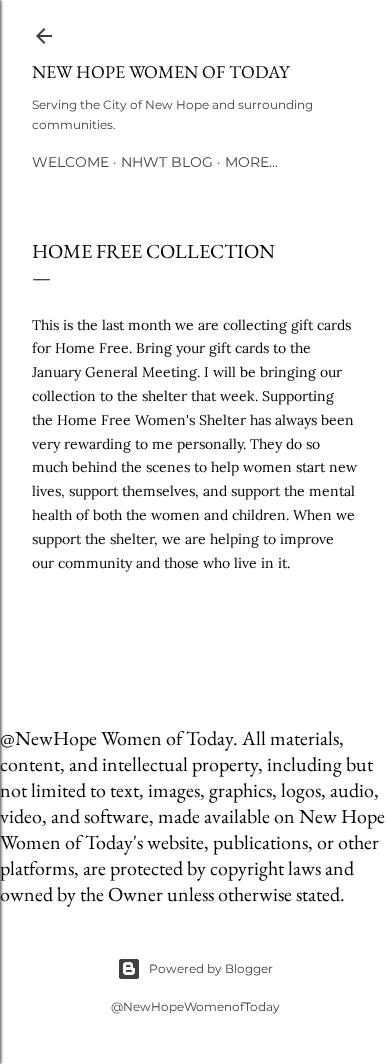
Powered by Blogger (211, 968)
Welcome (70, 162)
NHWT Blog (167, 162)
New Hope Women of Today (160, 71)
